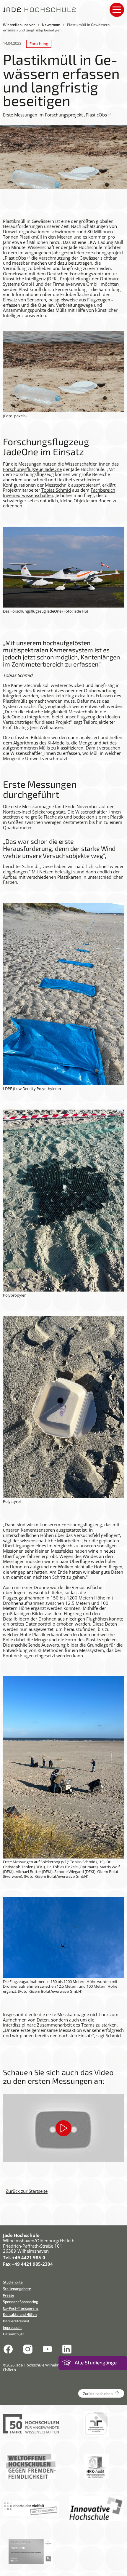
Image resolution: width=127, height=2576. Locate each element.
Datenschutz (13, 2334)
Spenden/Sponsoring (21, 2302)
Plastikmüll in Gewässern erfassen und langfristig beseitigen (56, 27)
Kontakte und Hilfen (20, 2314)
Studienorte (13, 2282)
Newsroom (51, 25)
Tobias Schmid (56, 490)
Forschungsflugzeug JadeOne (32, 469)
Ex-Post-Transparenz (21, 2308)
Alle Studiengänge (96, 2362)
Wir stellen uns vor (19, 25)
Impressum (12, 2327)
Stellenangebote (17, 2289)
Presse (9, 2295)
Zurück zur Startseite (27, 2191)
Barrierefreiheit (16, 2321)
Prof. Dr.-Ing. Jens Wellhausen (33, 727)
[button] (63, 2128)
